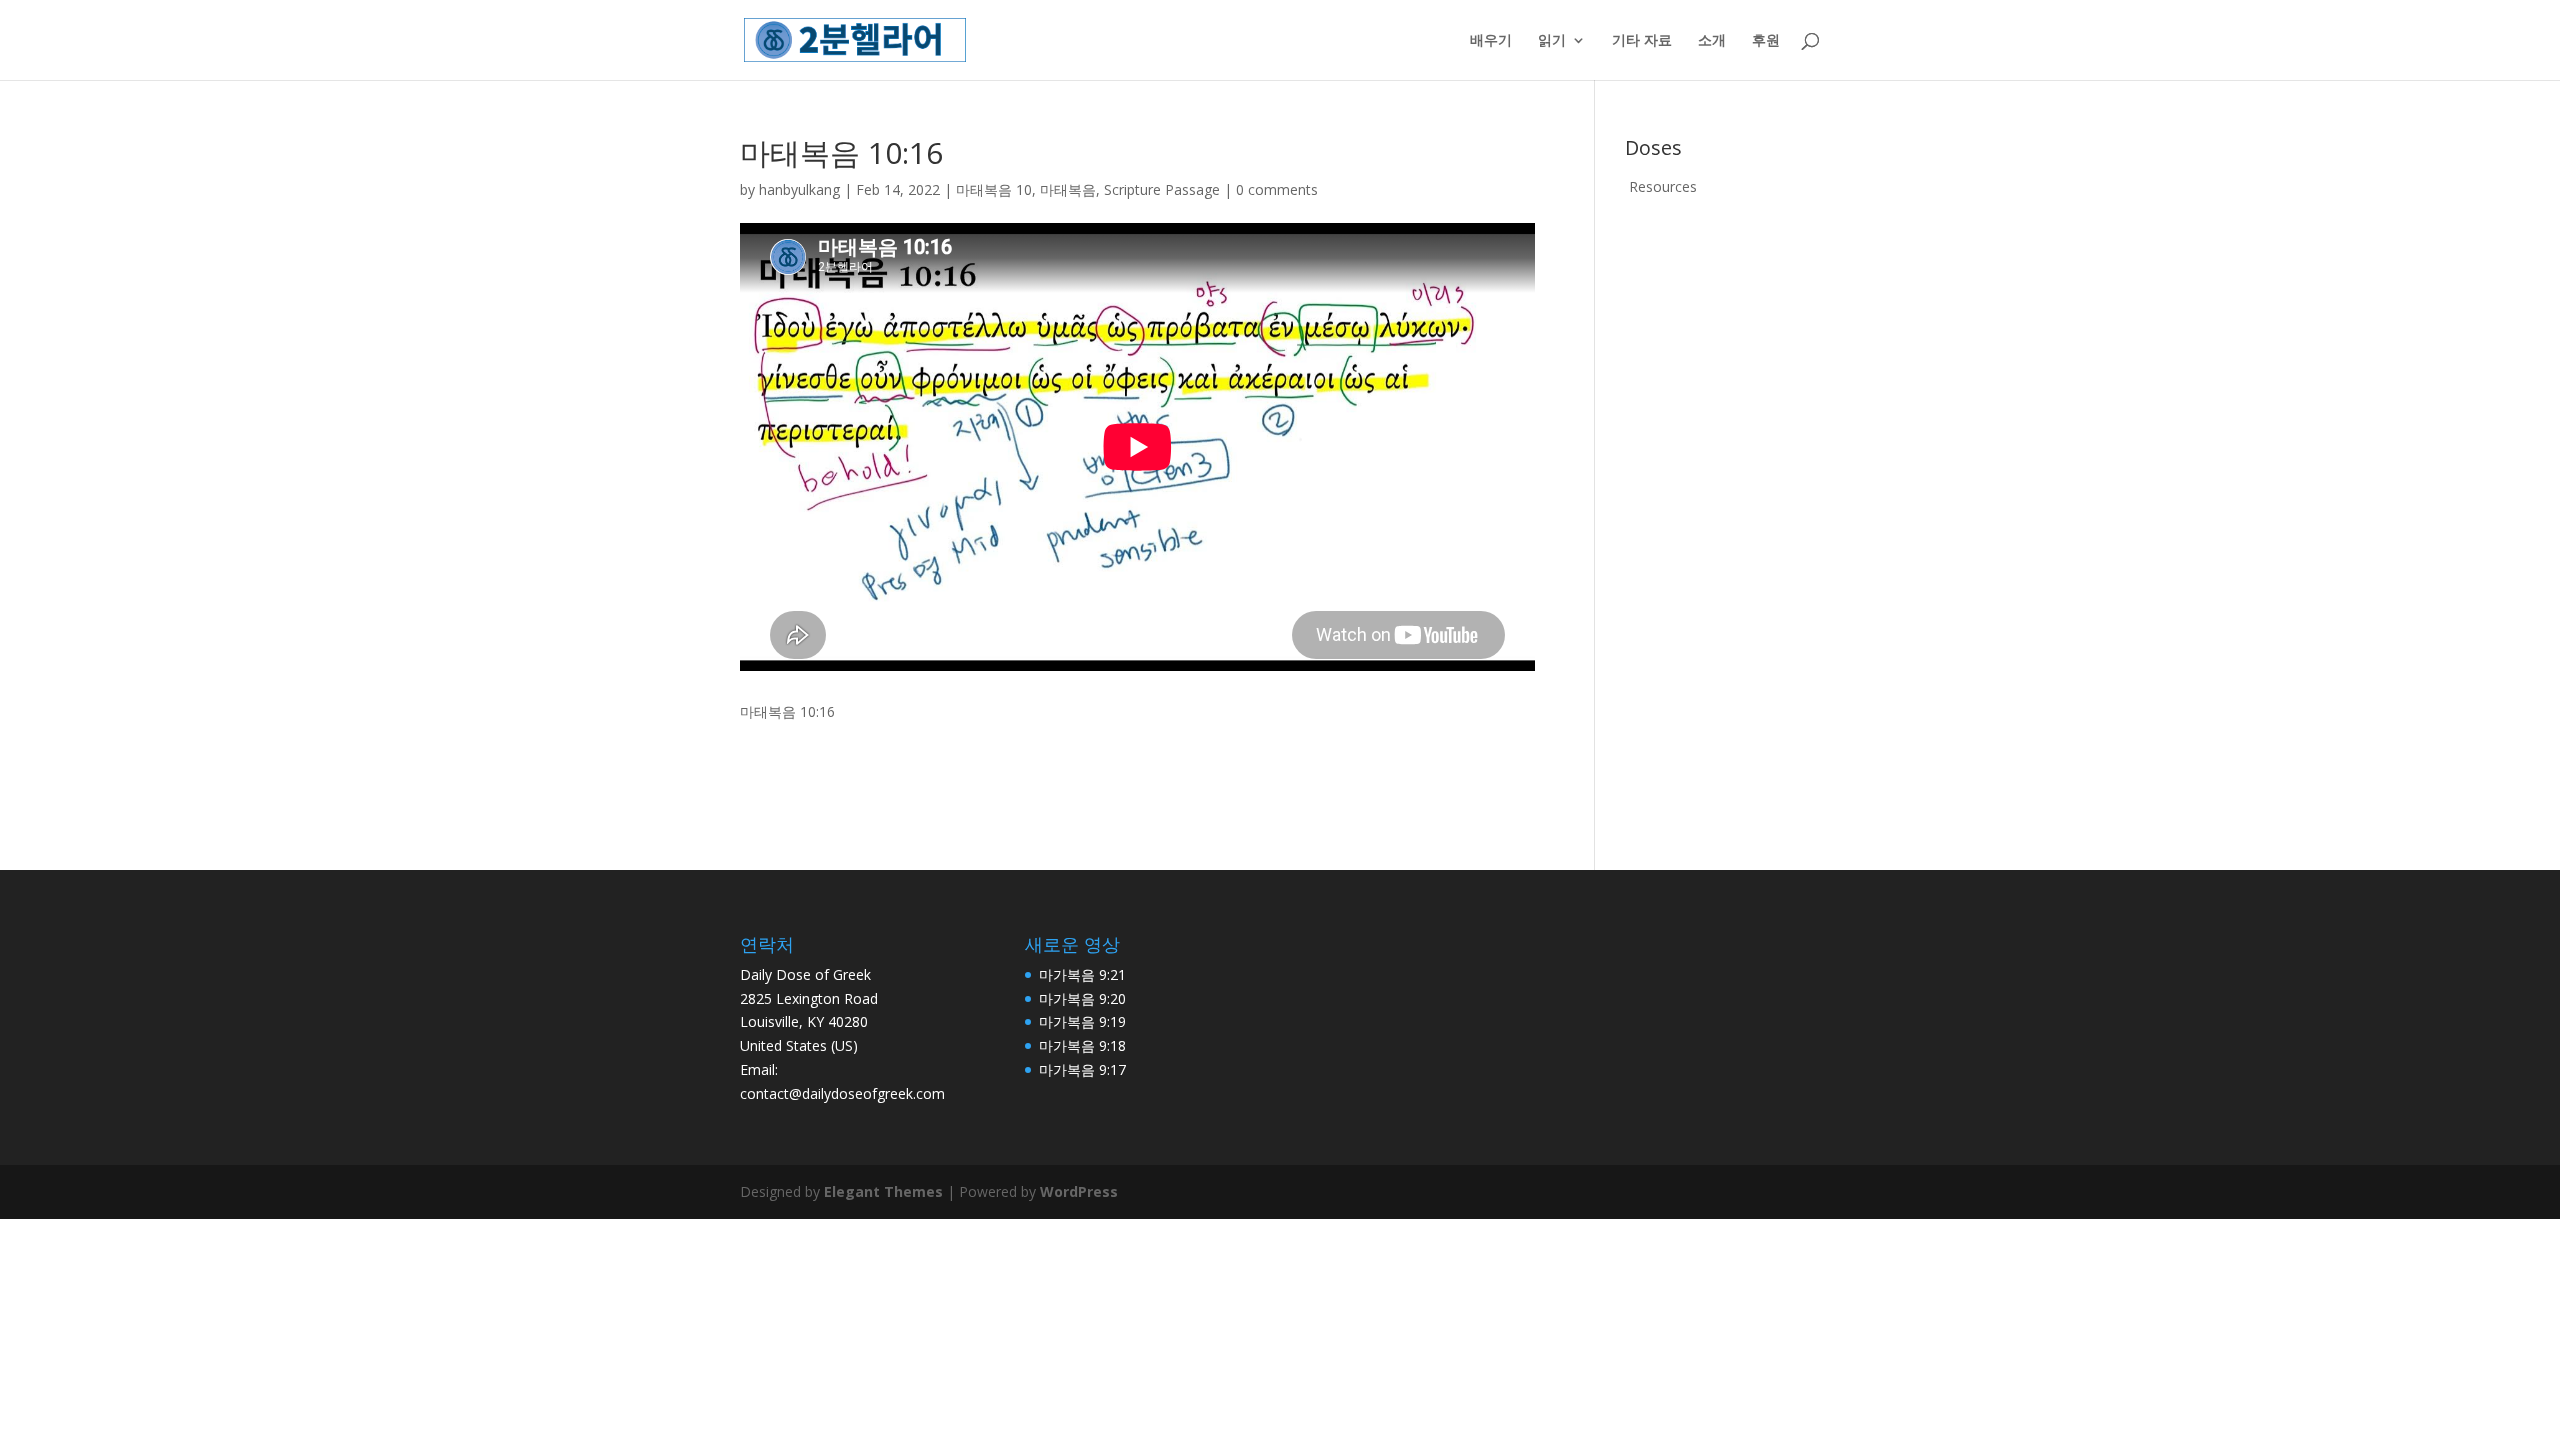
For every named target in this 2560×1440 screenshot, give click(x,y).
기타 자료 (1642, 41)
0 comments (1277, 189)
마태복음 (1068, 189)
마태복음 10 (994, 189)
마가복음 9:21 (1082, 974)
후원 (1766, 41)
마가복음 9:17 (1082, 1069)
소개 (1712, 41)
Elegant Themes (883, 1191)
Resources (1663, 186)
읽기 (1552, 41)
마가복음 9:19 (1082, 1021)
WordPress (1079, 1191)
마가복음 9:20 (1082, 998)
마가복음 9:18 (1082, 1045)
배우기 (1491, 41)
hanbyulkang (799, 189)
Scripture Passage (1162, 189)
